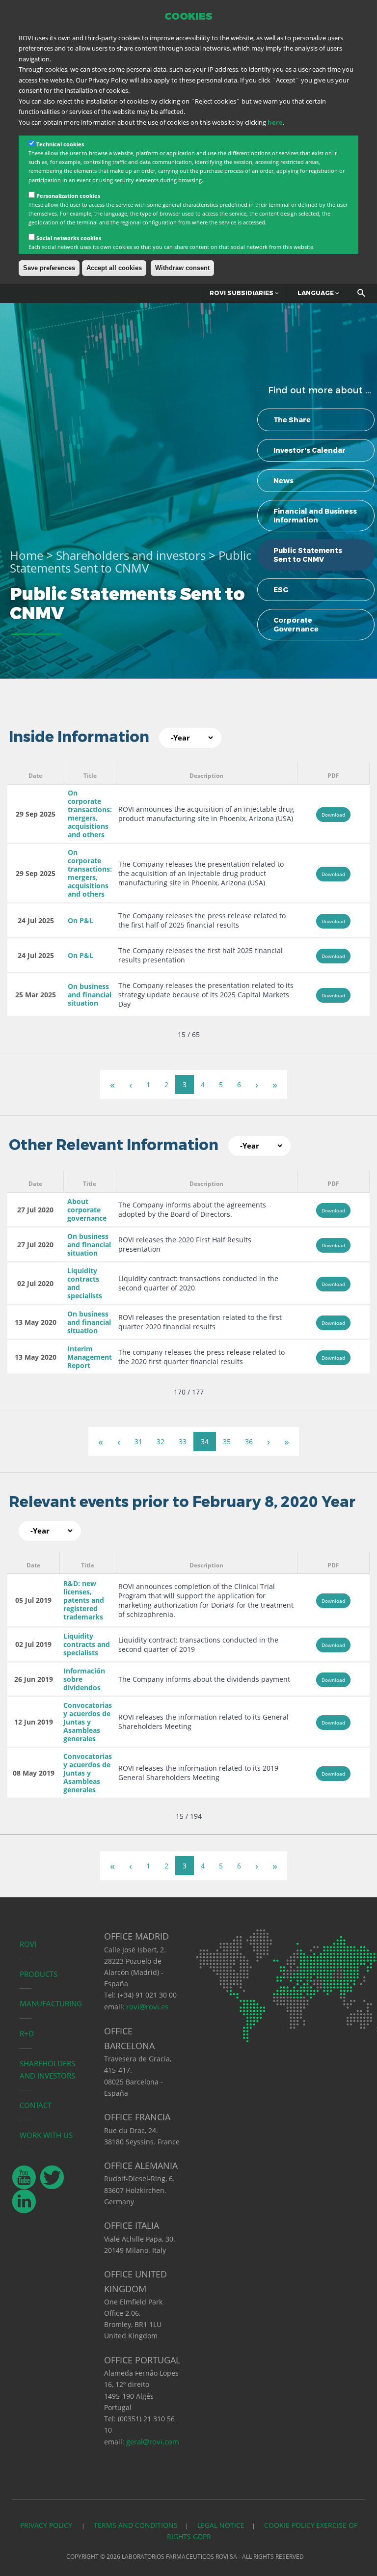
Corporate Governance (296, 625)
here (275, 122)
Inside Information (79, 737)
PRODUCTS (39, 1974)
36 (249, 1441)
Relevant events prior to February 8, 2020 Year (182, 1502)
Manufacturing (51, 2003)
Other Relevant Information (114, 1145)
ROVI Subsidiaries (242, 293)
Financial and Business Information (315, 516)
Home (27, 555)
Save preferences (49, 268)
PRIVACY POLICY (47, 2525)
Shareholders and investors (131, 555)
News (283, 481)
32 (161, 1441)
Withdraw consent (182, 268)
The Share (292, 420)
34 (205, 1441)
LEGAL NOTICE (221, 2525)
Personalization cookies (68, 196)
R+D (27, 2033)
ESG (281, 590)
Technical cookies (60, 144)
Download (333, 815)
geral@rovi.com (153, 2441)
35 (227, 1441)
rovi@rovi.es (147, 2006)
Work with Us (46, 2135)
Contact (36, 2105)
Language (316, 293)
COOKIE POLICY (289, 2525)
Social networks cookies (69, 238)
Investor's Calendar (310, 450)
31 (138, 1441)
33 (183, 1441)
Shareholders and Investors (47, 2069)
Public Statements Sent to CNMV (308, 555)
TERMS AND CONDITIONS (136, 2525)
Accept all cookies (114, 268)
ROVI (28, 1944)
